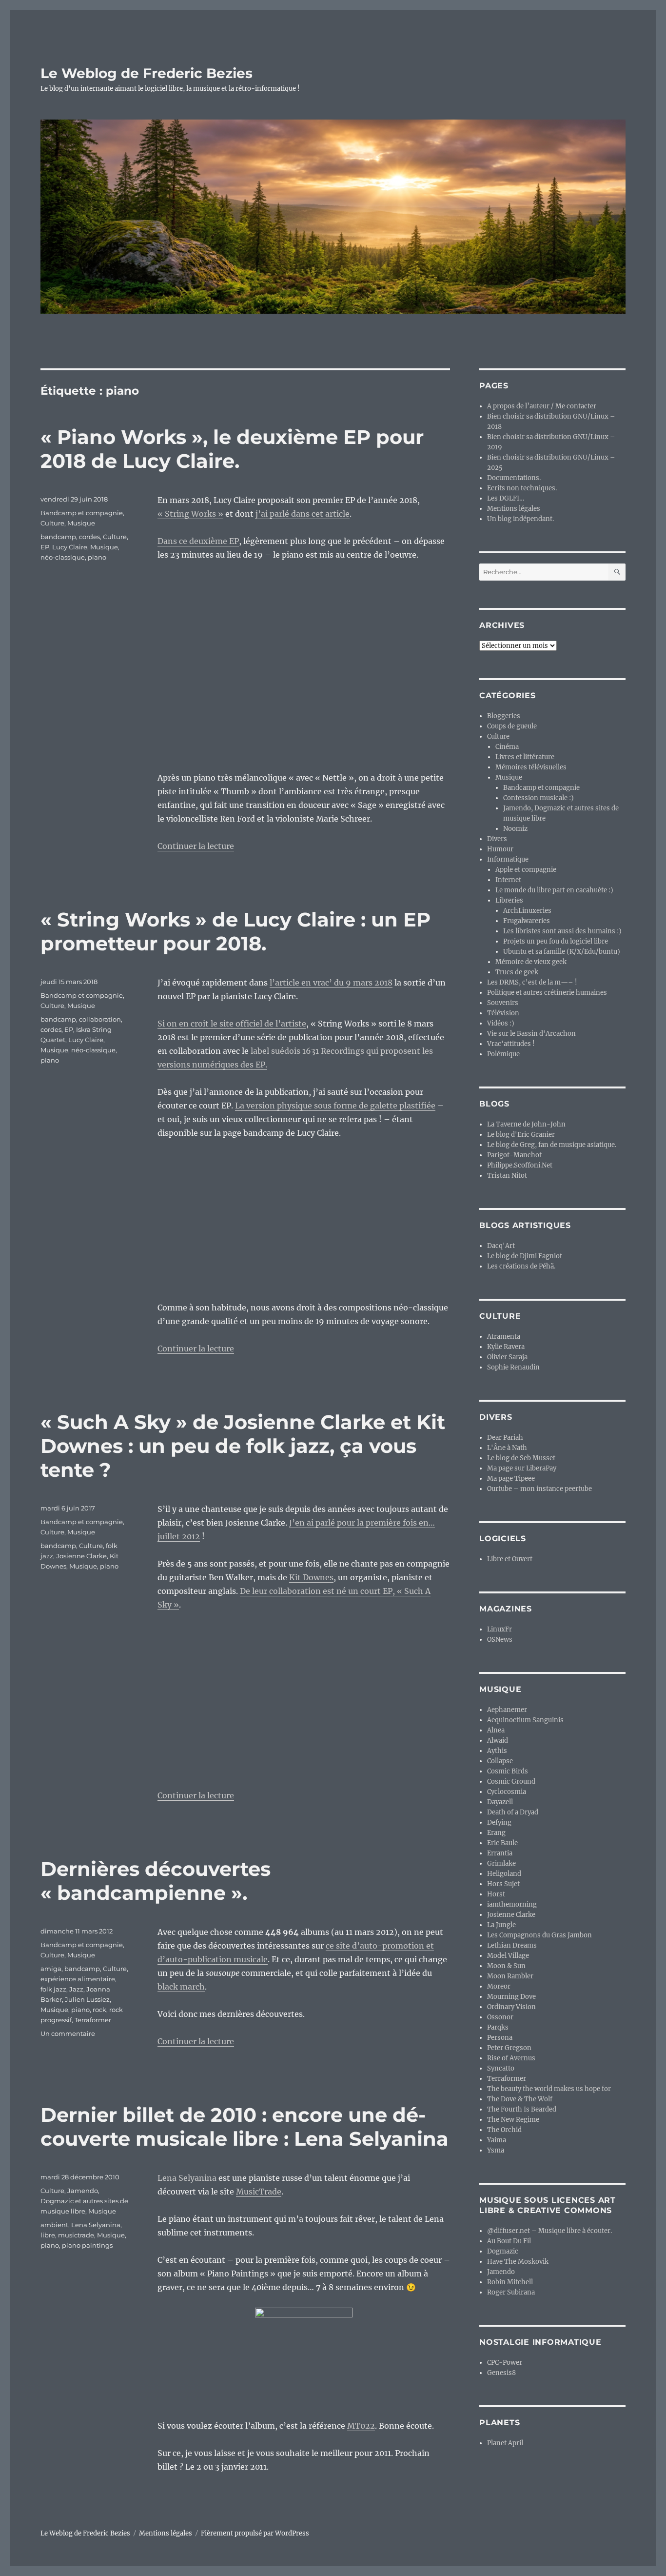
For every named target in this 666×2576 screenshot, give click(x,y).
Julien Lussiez (87, 1999)
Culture (52, 523)
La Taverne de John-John (526, 1124)
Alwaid (498, 1741)
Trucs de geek (517, 972)
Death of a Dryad (513, 1812)
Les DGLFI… (506, 498)
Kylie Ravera (506, 1347)
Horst (496, 1894)
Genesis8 (501, 2373)
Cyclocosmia (507, 1792)
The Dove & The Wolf (520, 2099)
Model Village (508, 1956)
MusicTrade (259, 2192)
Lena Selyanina (187, 2178)
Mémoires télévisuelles (531, 767)
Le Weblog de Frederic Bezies (147, 73)
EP (45, 547)
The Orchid (504, 2130)
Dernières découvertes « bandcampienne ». (156, 1881)
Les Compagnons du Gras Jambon (539, 1935)
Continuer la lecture (196, 846)
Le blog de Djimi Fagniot (525, 1256)
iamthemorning (512, 1904)
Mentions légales (514, 509)
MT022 (361, 2426)
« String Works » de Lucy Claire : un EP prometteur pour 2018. (235, 931)
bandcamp (58, 537)
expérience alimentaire (78, 1979)
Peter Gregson (509, 2048)
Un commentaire (68, 2033)
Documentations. (514, 478)
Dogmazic (503, 2251)
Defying (499, 1822)
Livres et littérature (525, 757)
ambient (54, 2225)
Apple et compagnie (526, 870)
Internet (508, 880)
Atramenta (504, 1337)
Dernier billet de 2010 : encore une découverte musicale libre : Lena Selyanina (245, 2127)
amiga (51, 1969)
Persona (500, 2038)
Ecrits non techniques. (522, 488)
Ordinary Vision (511, 2007)
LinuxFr (499, 1629)
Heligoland (504, 1874)
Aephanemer (507, 1710)
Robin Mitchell (510, 2282)
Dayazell (500, 1802)
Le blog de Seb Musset (521, 1458)
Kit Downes (311, 1577)
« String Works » (190, 514)
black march (181, 1987)
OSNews (500, 1640)
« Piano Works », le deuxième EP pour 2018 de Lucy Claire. (232, 449)
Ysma (496, 2150)
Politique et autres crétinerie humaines (547, 993)
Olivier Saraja (507, 1357)
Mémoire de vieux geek (531, 962)
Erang (496, 1833)
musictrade (76, 2235)
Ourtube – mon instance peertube (539, 1489)
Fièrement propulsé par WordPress (255, 2533)
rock (99, 2010)
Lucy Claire (70, 547)
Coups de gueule (512, 726)
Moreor (499, 1986)
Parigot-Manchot (514, 1155)
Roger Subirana (511, 2292)
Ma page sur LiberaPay (522, 1468)
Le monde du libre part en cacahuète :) (554, 890)
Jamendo (501, 2272)
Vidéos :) (501, 1023)
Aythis (497, 1751)
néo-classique (63, 557)
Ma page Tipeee (511, 1479)
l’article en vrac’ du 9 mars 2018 (331, 983)
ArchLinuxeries (527, 911)
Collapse (500, 1761)
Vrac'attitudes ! (511, 1044)
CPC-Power (505, 2363)
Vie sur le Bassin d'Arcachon (531, 1034)
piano (97, 557)
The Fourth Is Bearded (522, 2109)
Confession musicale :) (539, 798)
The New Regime (513, 2120)
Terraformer (93, 2020)
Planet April (505, 2443)
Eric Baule (502, 1843)
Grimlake (501, 1863)
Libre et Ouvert (510, 1559)
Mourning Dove (511, 1997)
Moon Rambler (510, 1976)
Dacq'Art (501, 1246)
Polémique (503, 1054)
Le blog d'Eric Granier (521, 1135)
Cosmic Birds (508, 1771)
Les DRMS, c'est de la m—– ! (532, 982)
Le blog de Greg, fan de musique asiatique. (552, 1145)
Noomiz (515, 829)
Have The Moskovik (518, 2262)
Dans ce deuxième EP (198, 541)
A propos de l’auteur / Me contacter (542, 406)
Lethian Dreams (512, 1945)
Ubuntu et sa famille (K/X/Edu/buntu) (562, 952)
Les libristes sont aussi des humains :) (562, 931)
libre (48, 2235)
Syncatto (501, 2068)
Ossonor (500, 2017)
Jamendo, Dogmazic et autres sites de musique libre (84, 2201)
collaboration (100, 1019)
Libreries (509, 900)
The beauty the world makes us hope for (549, 2089)
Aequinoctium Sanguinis (525, 1720)
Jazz (76, 1989)
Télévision (503, 1013)
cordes (89, 537)
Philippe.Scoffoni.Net (520, 1165)
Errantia (500, 1853)
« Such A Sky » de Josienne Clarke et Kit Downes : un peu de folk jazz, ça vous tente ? (243, 1446)
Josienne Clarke (81, 1556)
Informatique (508, 859)
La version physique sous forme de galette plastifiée (335, 1106)
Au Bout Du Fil (509, 2241)
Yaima (497, 2140)
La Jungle (501, 1925)
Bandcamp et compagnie (82, 513)
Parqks (498, 2027)
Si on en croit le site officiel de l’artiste (232, 1024)
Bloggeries (504, 716)
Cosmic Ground (511, 1781)
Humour (500, 849)
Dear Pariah (505, 1438)
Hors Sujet (503, 1884)
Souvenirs (503, 1003)
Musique (81, 523)
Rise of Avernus (511, 2058)
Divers (497, 839)
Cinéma (507, 747)
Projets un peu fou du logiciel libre (556, 941)
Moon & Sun (506, 1966)
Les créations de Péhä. (521, 1266)
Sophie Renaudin (513, 1367)
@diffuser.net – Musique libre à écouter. (549, 2231)
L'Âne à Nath (507, 1448)
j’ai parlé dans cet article (303, 514)
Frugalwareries (527, 921)
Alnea (496, 1730)
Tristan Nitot (507, 1176)
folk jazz (53, 1989)
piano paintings (87, 2245)
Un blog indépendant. (520, 519)
